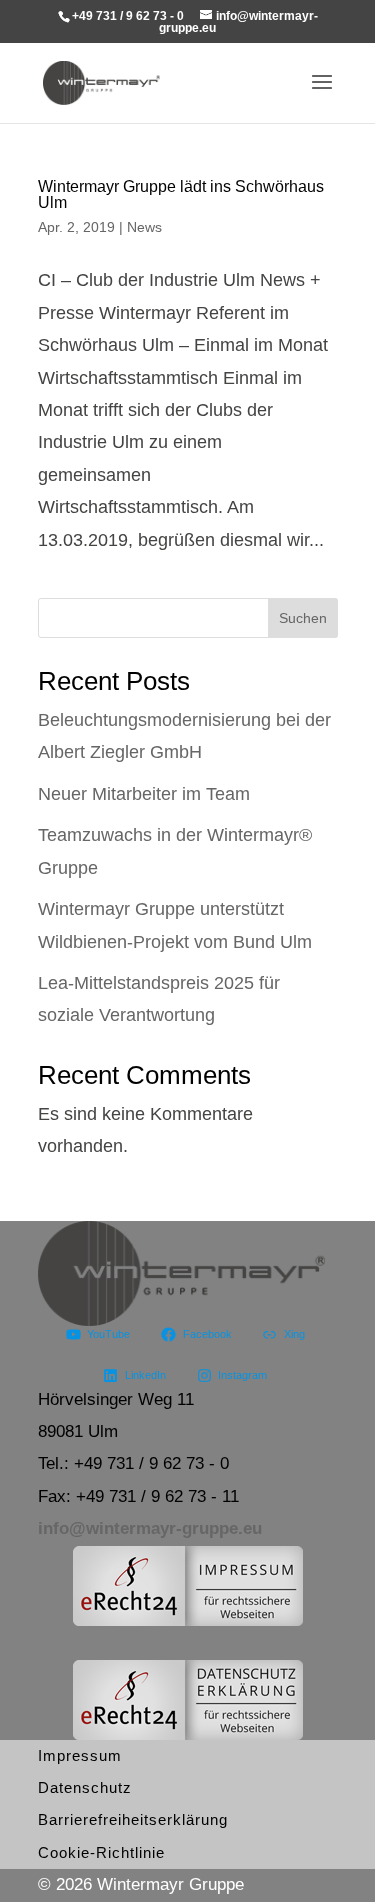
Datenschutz (85, 1787)
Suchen (303, 618)
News (144, 227)
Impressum (80, 1755)
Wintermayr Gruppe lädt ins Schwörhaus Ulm (181, 194)
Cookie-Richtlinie (101, 1852)
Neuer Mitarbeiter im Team (144, 794)
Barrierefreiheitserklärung (133, 1819)
